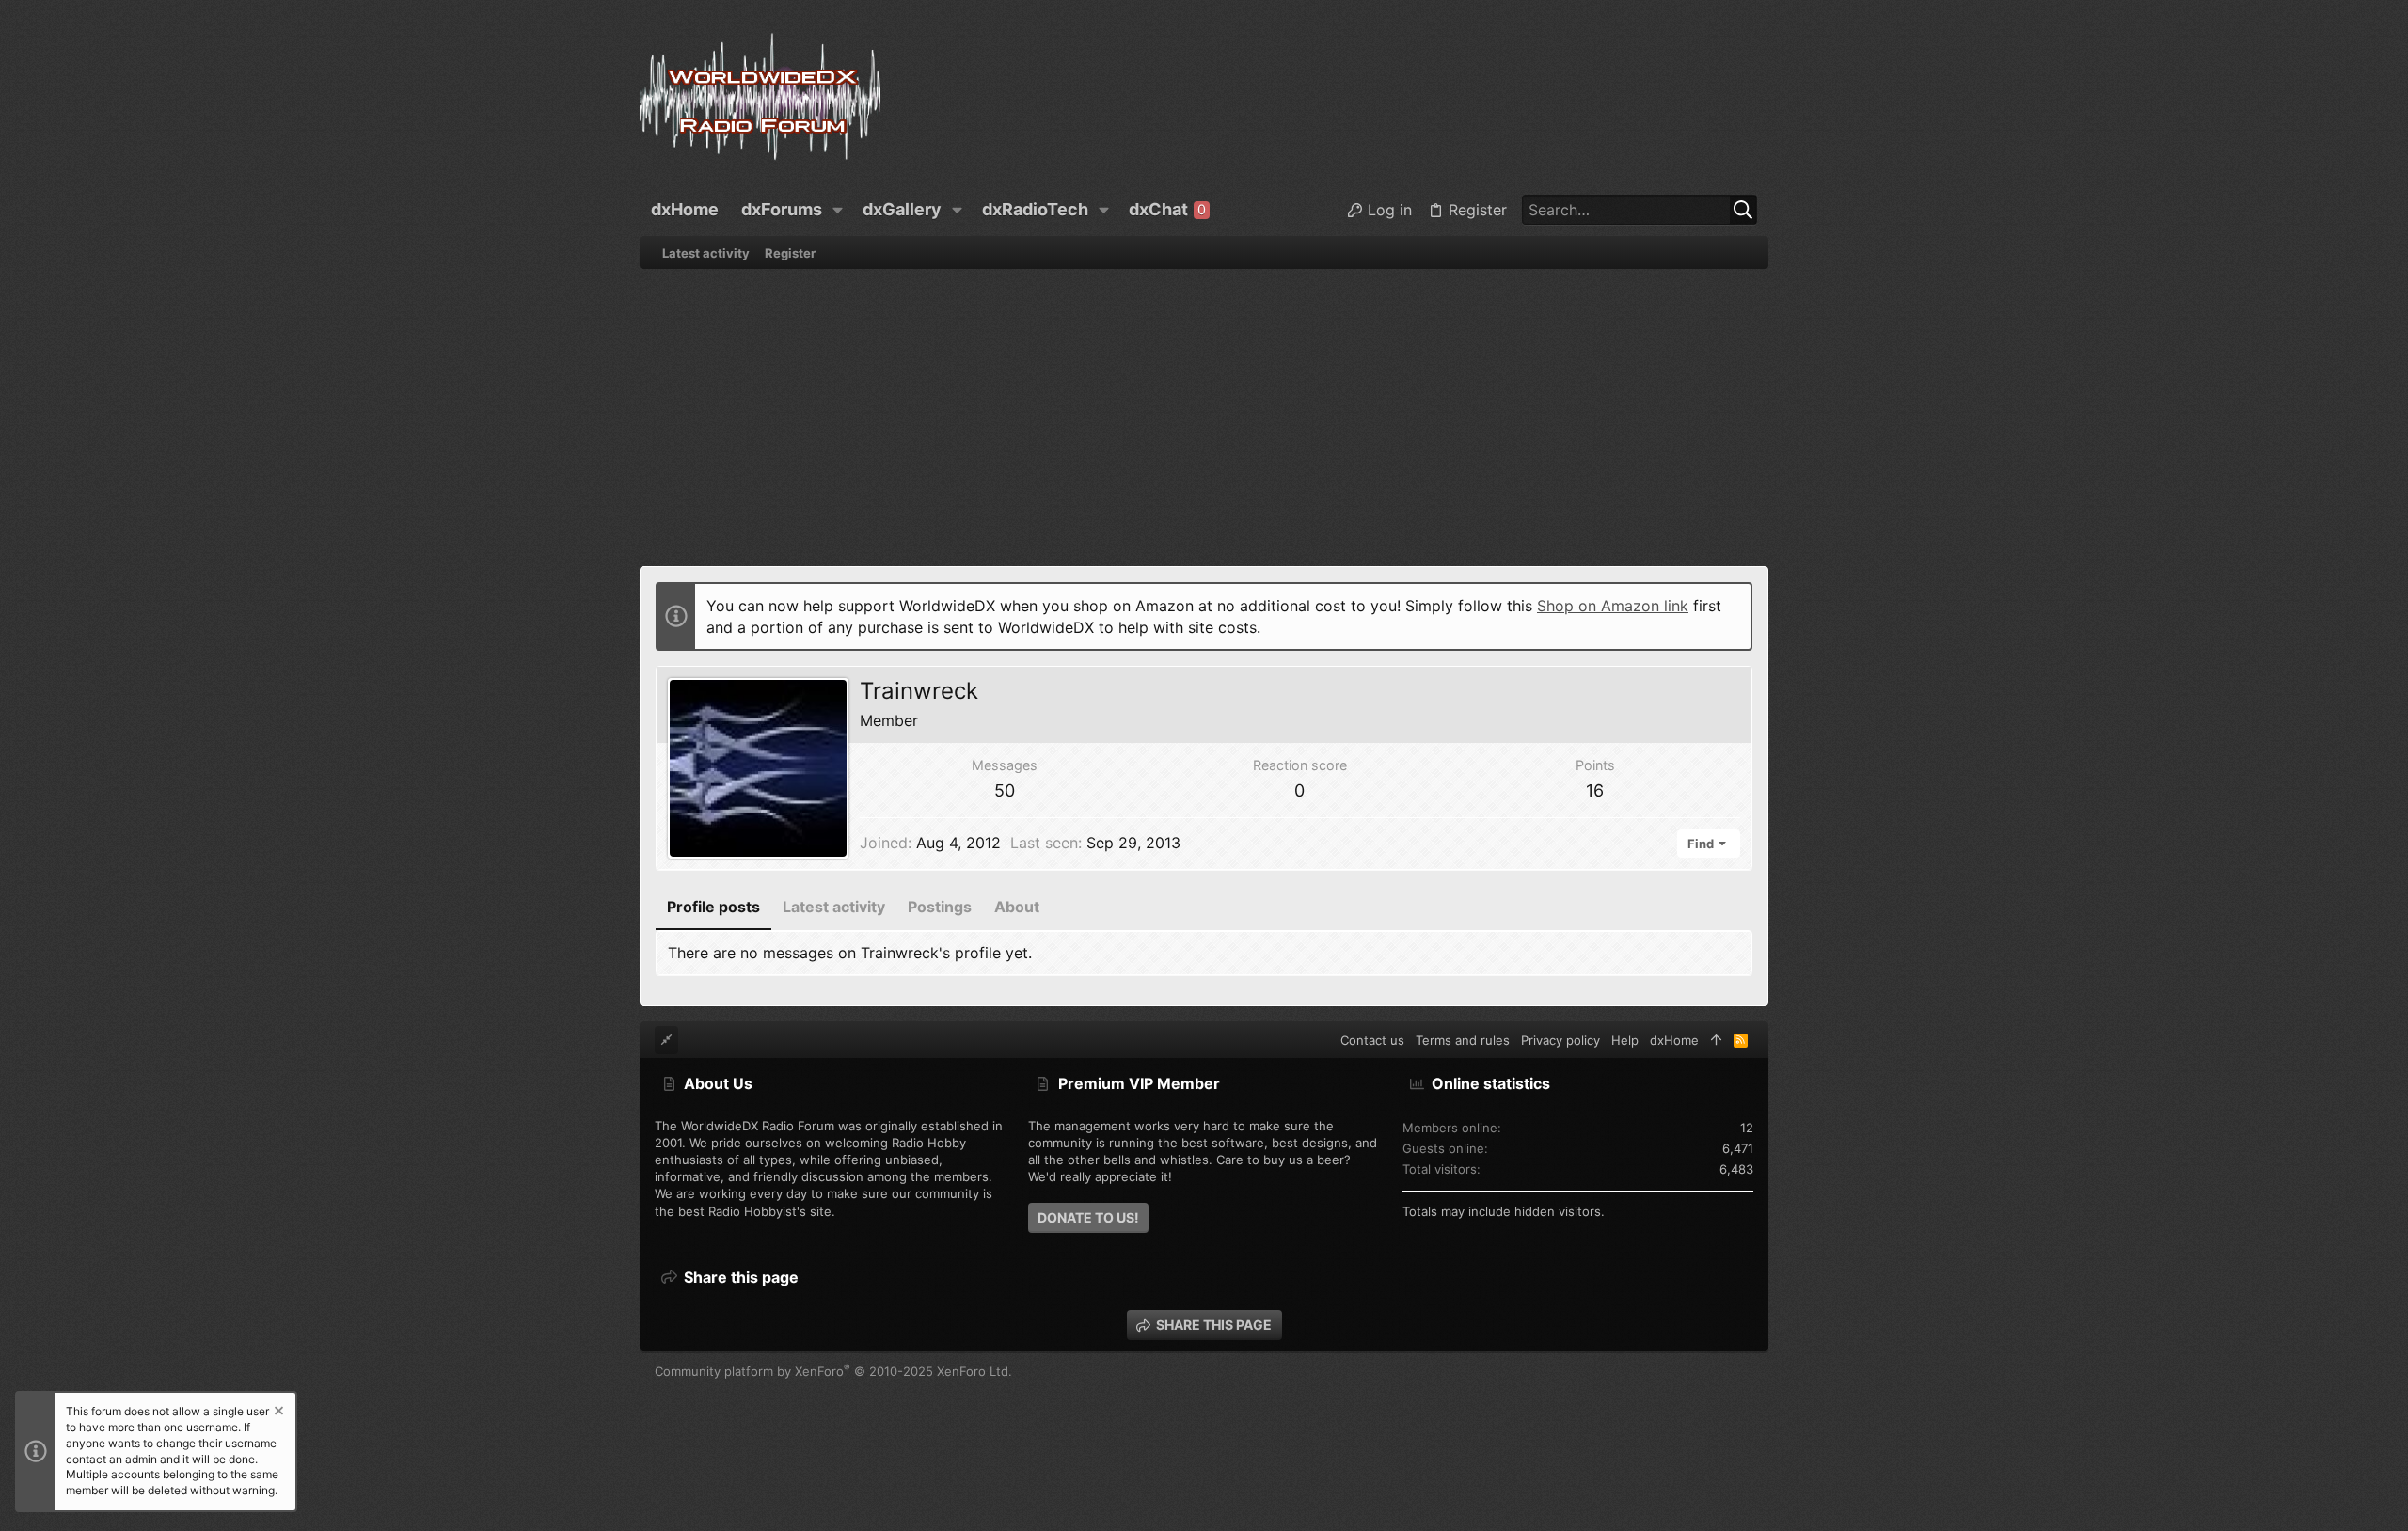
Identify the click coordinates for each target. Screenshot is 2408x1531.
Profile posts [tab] (713, 907)
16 (1595, 790)
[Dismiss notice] (277, 1413)
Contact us (1372, 1040)
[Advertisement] (1204, 410)
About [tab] (1017, 907)
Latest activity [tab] (834, 907)
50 (1005, 790)
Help (1625, 1040)
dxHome (1674, 1040)
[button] (838, 210)
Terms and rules (1463, 1040)
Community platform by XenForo (833, 1371)
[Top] (1716, 1040)
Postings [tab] (940, 907)
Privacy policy (1560, 1040)
